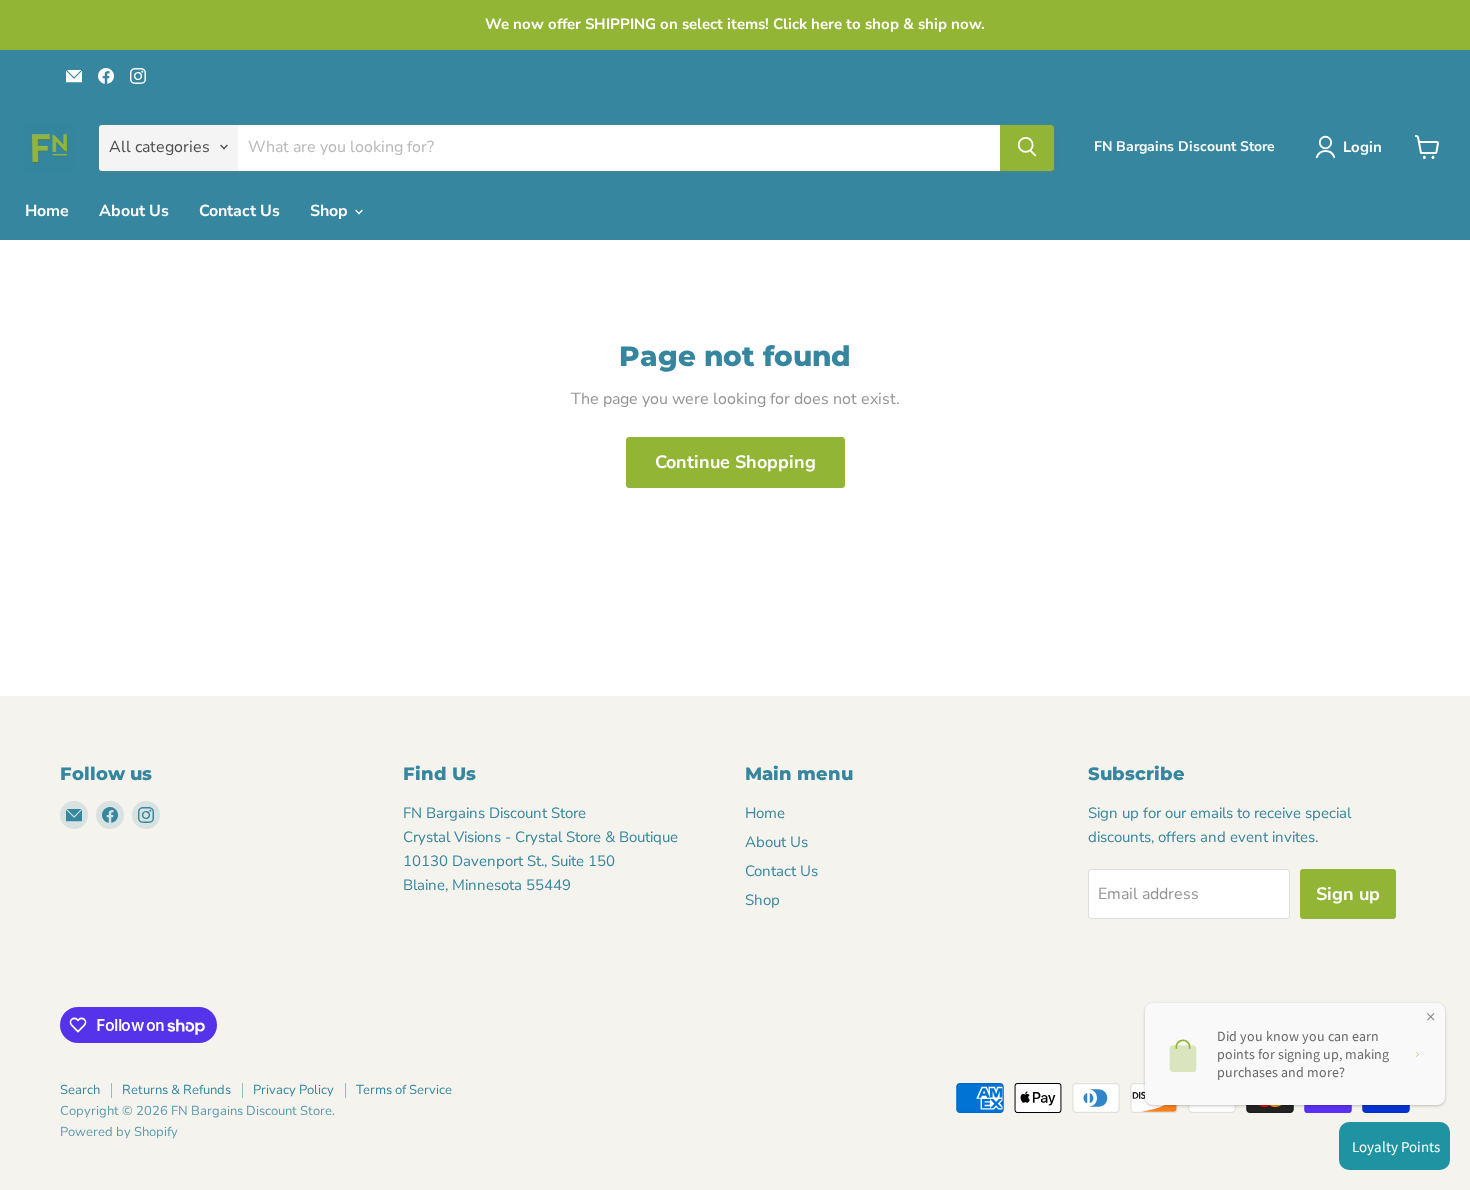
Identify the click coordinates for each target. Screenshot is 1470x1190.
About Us (134, 211)
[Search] (1027, 147)
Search (80, 1090)
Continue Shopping (735, 462)
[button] (1352, 147)
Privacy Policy (293, 1090)
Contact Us (239, 211)
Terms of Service (404, 1090)
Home (47, 211)
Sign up (1348, 894)
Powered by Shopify (119, 1132)
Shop (331, 211)
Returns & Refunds (176, 1090)
